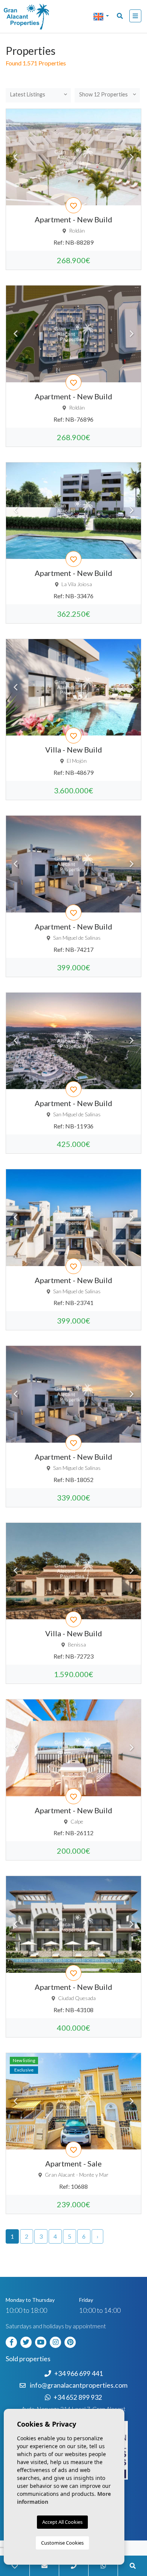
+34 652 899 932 (78, 2397)
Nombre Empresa (36, 17)
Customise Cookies (62, 2543)
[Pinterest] (71, 2341)
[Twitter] (27, 2341)
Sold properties (28, 2359)
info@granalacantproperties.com (79, 2385)
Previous (15, 157)
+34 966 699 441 (79, 2373)
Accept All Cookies (62, 2522)
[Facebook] (12, 2341)
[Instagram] (57, 2341)
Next (132, 157)
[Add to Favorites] (73, 205)
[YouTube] (42, 2341)
